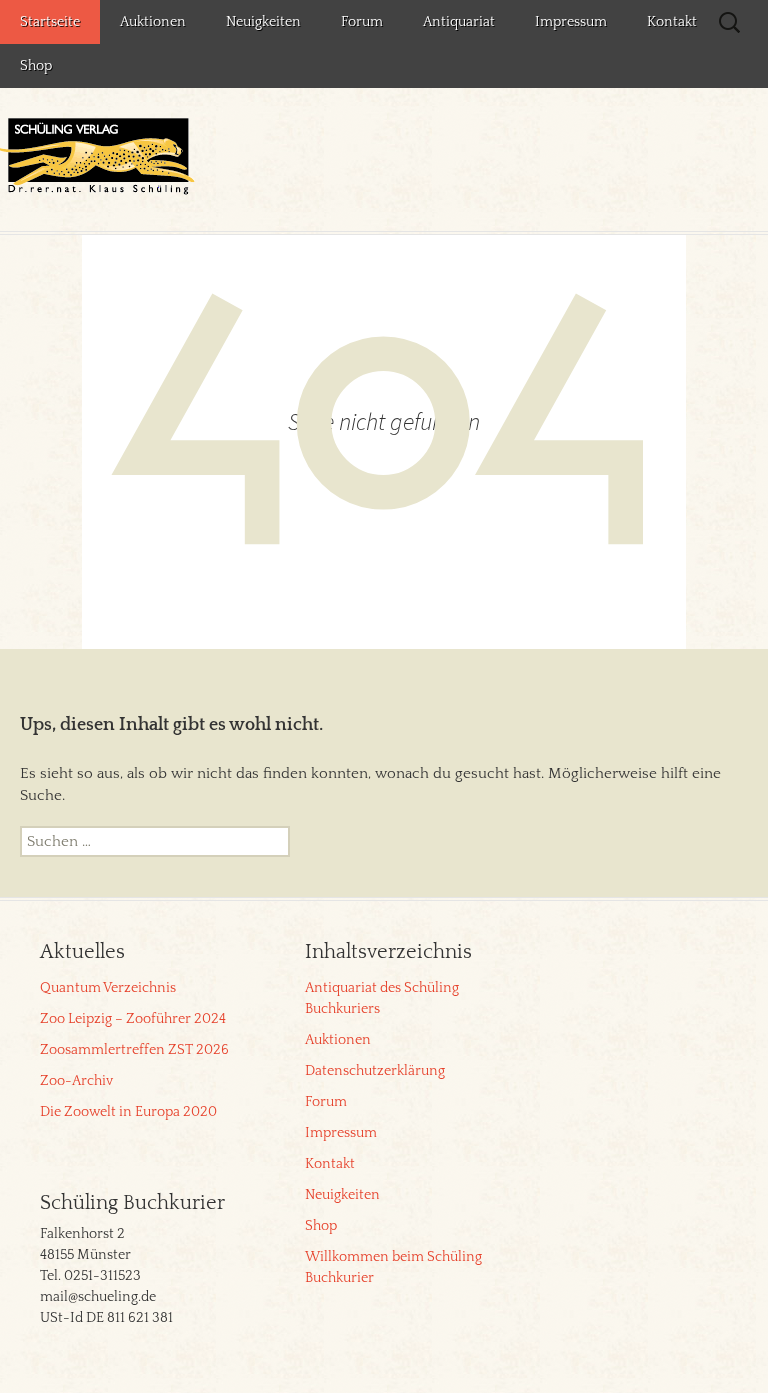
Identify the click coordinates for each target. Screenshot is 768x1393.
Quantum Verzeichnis (108, 988)
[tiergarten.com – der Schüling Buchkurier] (100, 158)
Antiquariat (459, 22)
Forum (362, 22)
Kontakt (672, 22)
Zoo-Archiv (76, 1081)
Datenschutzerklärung (375, 1071)
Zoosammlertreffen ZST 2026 (134, 1050)
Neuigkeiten (263, 22)
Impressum (571, 22)
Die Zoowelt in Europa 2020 (128, 1112)
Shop (36, 66)
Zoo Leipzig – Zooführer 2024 (133, 1019)
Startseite (50, 22)
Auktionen (153, 22)
